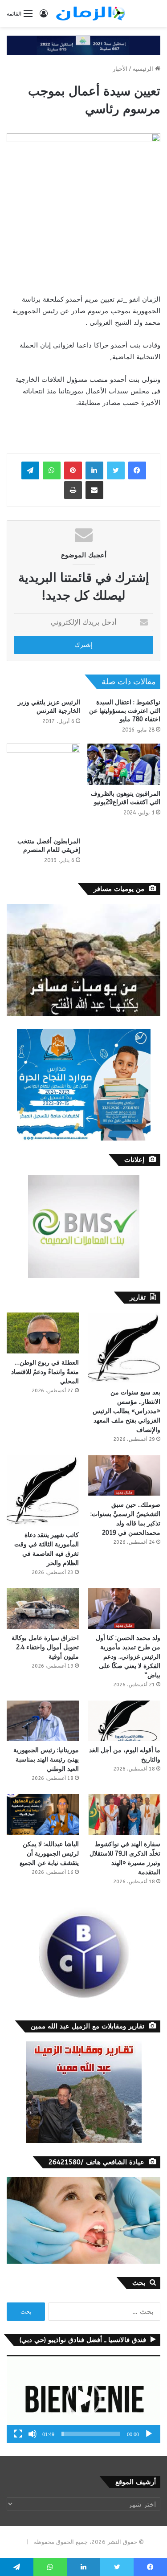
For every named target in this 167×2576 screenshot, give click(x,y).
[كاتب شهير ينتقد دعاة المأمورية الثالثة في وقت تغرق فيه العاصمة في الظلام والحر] (43, 1490)
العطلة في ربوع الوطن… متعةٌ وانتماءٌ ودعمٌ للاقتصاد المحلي (45, 1372)
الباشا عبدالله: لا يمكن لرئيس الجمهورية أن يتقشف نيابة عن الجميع (49, 1854)
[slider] (91, 2434)
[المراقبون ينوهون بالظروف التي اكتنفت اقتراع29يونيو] (124, 764)
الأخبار (120, 69)
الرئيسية (144, 69)
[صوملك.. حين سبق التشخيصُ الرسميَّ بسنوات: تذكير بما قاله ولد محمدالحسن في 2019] (124, 1475)
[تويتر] (116, 470)
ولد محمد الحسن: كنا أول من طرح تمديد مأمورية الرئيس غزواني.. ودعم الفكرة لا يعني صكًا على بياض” (128, 1657)
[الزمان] (90, 13)
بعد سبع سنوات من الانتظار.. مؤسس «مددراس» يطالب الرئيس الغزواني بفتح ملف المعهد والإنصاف (126, 1411)
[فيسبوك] (137, 470)
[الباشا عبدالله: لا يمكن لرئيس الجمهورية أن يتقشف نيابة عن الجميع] (43, 1814)
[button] (84, 2399)
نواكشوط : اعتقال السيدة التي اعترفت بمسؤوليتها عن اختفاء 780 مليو (125, 711)
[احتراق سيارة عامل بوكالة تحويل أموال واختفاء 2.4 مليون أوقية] (43, 1609)
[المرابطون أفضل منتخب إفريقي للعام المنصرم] (43, 788)
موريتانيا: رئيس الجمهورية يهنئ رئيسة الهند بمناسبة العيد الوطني (46, 1760)
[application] (83, 2399)
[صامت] (33, 2434)
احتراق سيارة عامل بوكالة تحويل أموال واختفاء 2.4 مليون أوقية (45, 1647)
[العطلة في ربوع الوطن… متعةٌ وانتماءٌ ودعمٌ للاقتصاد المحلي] (43, 1333)
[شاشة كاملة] (18, 2434)
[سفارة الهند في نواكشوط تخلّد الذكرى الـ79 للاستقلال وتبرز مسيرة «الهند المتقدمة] (124, 1814)
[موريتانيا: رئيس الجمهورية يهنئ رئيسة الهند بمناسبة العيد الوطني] (43, 1721)
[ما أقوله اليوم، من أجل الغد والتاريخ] (124, 1721)
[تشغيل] (149, 2434)
